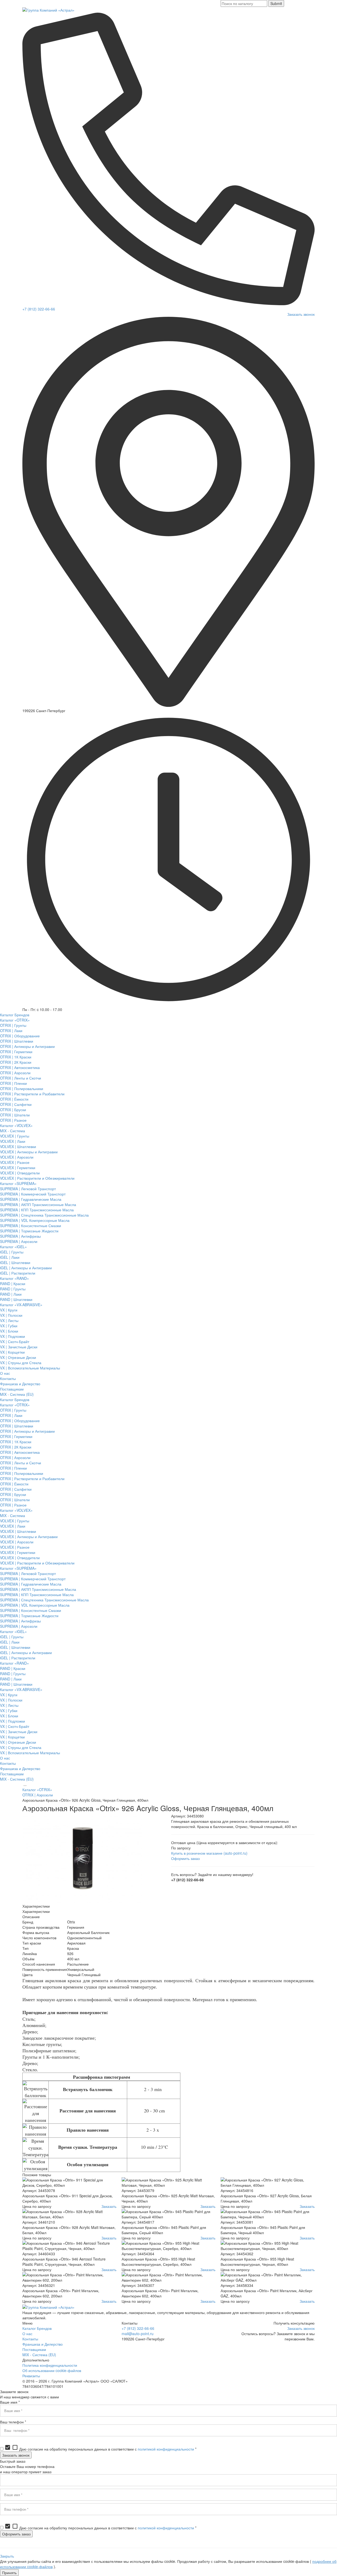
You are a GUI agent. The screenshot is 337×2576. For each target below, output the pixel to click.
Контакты (30, 2339)
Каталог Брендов (37, 2328)
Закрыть (7, 2556)
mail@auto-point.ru (138, 2334)
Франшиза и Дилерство (43, 2344)
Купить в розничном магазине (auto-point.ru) (209, 1853)
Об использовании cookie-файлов (52, 2370)
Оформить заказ (185, 1858)
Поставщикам (34, 2349)
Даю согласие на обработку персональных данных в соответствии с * (100, 2449)
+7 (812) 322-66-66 (39, 309)
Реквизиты (31, 2376)
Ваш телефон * (13, 2422)
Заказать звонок (301, 314)
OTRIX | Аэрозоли (38, 1795)
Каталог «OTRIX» (37, 1790)
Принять (9, 2573)
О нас (27, 2334)
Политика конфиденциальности (50, 2365)
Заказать (109, 2206)
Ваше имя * (10, 2402)
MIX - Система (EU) (39, 2355)
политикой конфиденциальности (166, 2449)
